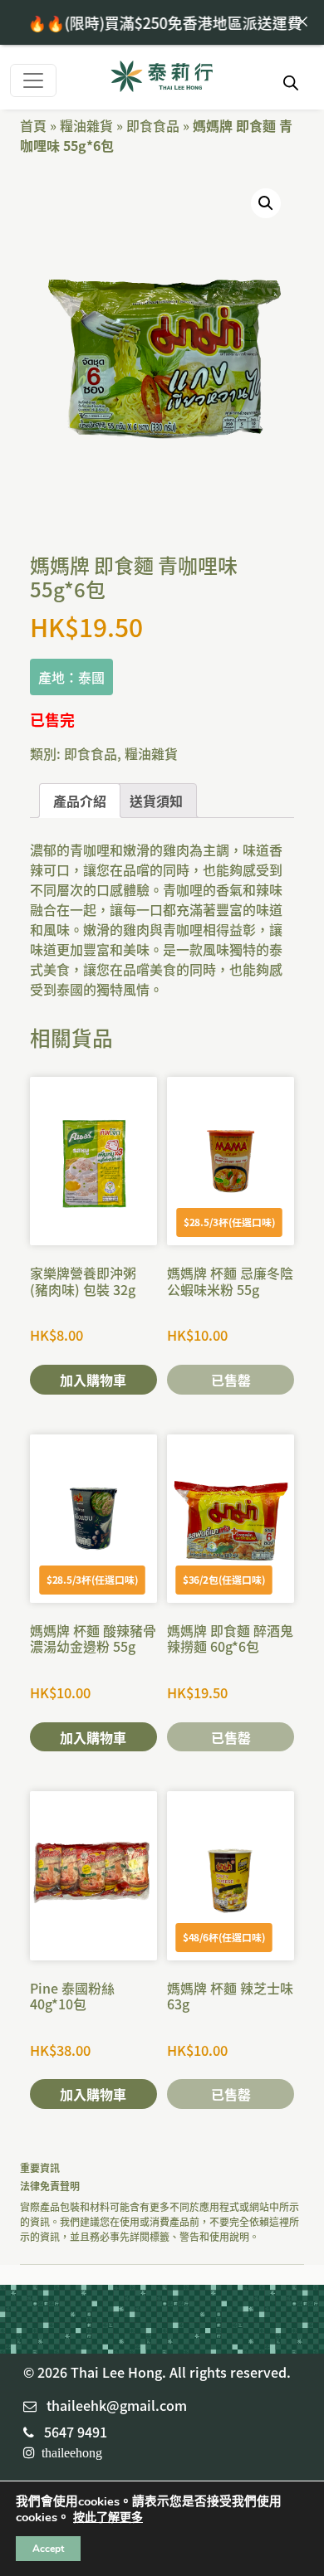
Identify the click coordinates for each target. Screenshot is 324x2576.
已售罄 (231, 1380)
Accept (48, 2549)
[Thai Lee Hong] (162, 78)
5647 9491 (76, 2432)
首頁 (33, 125)
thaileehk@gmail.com (117, 2405)
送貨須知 (156, 801)
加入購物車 (93, 1380)
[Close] (302, 22)
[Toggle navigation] (33, 80)
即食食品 (153, 125)
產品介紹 (80, 801)
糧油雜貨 (86, 125)
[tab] (80, 801)
